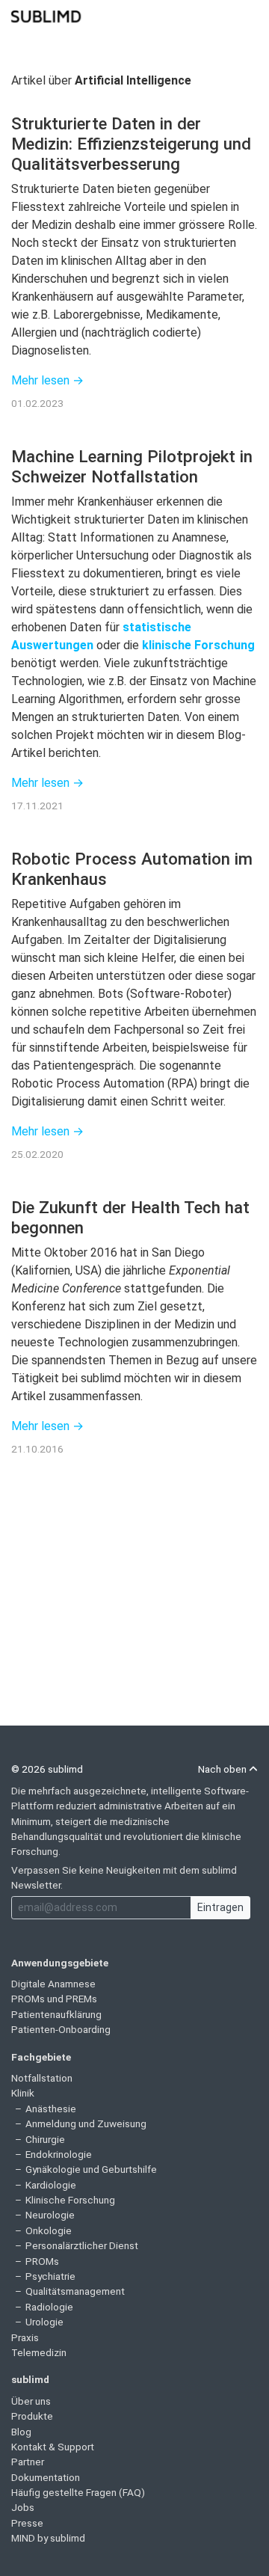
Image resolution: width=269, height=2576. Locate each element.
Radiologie (49, 2307)
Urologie (44, 2322)
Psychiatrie (50, 2276)
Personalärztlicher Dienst (82, 2245)
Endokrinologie (59, 2154)
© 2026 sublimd (47, 1769)
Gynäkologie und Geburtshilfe (91, 2169)
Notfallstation (42, 2078)
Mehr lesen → (47, 380)
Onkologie (49, 2230)
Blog (21, 2432)
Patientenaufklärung (56, 2014)
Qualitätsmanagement (75, 2291)
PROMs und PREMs (54, 1999)
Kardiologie (51, 2185)
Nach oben (223, 1769)
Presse (27, 2523)
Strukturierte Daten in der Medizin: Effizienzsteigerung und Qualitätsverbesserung (131, 144)
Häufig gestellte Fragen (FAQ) (78, 2492)
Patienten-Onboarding (61, 2029)
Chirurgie (45, 2139)
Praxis (25, 2337)
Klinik (23, 2093)
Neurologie (50, 2215)
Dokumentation (46, 2477)
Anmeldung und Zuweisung (86, 2123)
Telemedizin (39, 2352)
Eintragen (220, 1907)
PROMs (42, 2261)
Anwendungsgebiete (60, 1963)
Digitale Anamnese (53, 1984)
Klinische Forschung (70, 2200)
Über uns (31, 2401)
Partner (28, 2462)
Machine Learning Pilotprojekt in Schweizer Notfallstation (132, 466)
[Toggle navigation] (248, 15)
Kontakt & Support (53, 2447)
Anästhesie (51, 2109)
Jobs (23, 2507)
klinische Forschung (198, 645)
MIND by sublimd (48, 2538)
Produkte (32, 2416)
